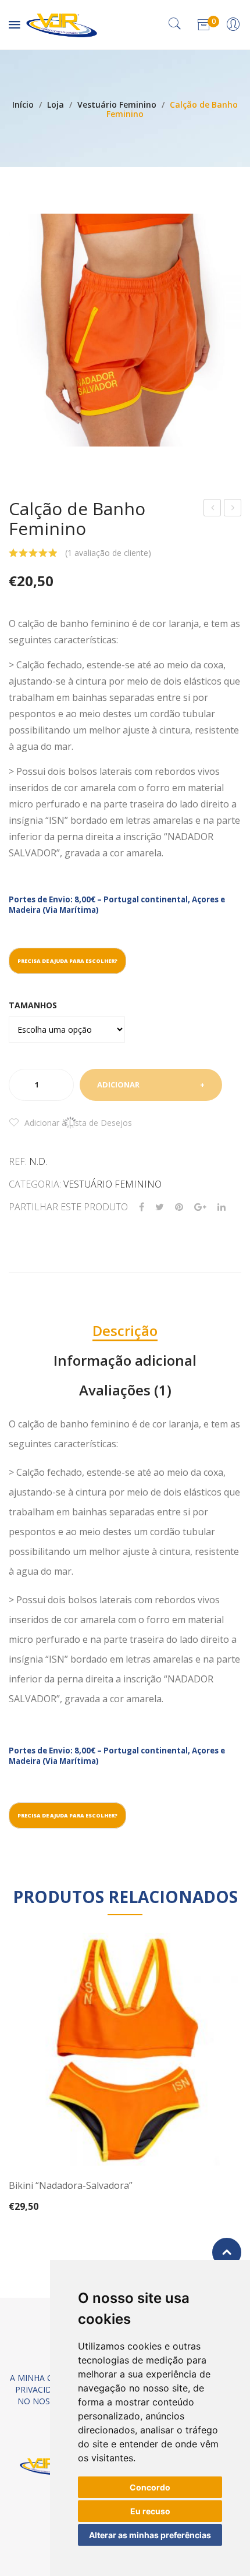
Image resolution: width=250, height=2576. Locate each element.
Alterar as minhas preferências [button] (150, 2535)
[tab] (125, 1331)
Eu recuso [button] (150, 2511)
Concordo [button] (150, 2487)
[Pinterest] (179, 1207)
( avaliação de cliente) (108, 553)
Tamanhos (33, 1005)
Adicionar (118, 1085)
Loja (56, 104)
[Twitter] (160, 1207)
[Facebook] (142, 1207)
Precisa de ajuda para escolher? (67, 961)
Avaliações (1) (125, 1390)
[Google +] (200, 1207)
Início (23, 104)
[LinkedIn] (222, 1207)
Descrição (125, 1330)
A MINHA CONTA (43, 2378)
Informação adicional (125, 1360)
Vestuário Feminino (117, 104)
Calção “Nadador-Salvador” (233, 509)
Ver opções (125, 2192)
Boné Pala (213, 509)
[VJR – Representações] (62, 24)
